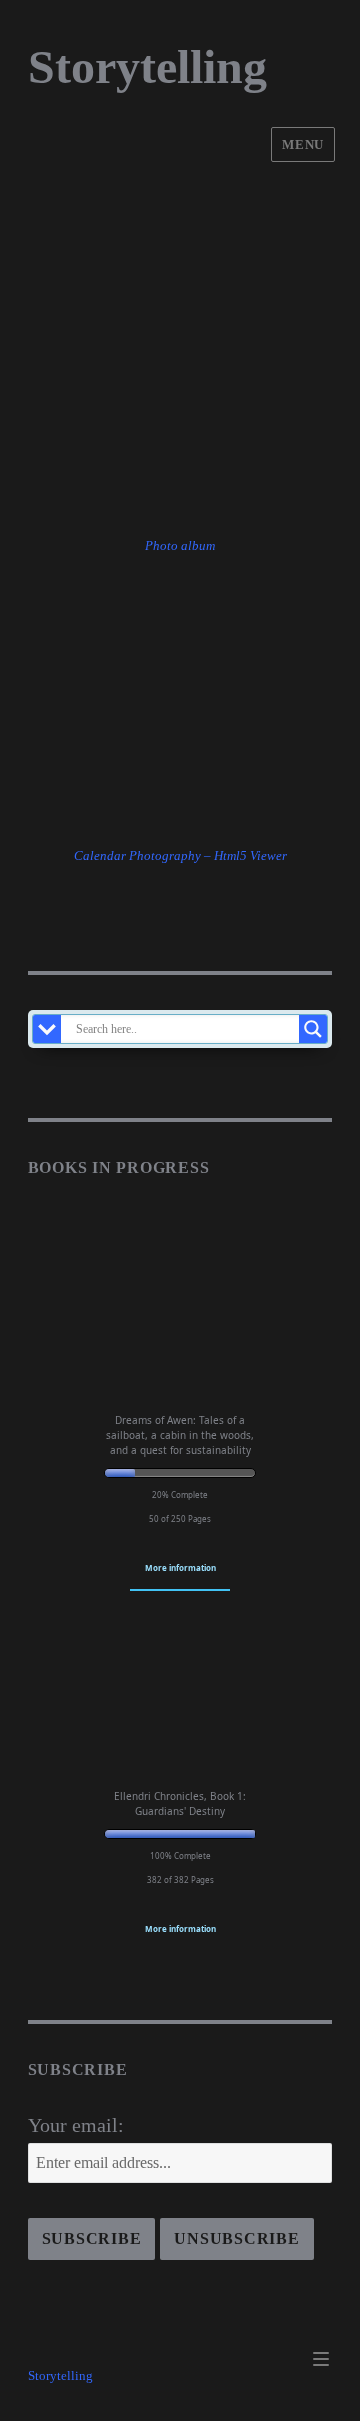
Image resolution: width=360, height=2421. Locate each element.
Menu (302, 144)
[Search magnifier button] (313, 1029)
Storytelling (147, 66)
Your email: (76, 2125)
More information (180, 1567)
